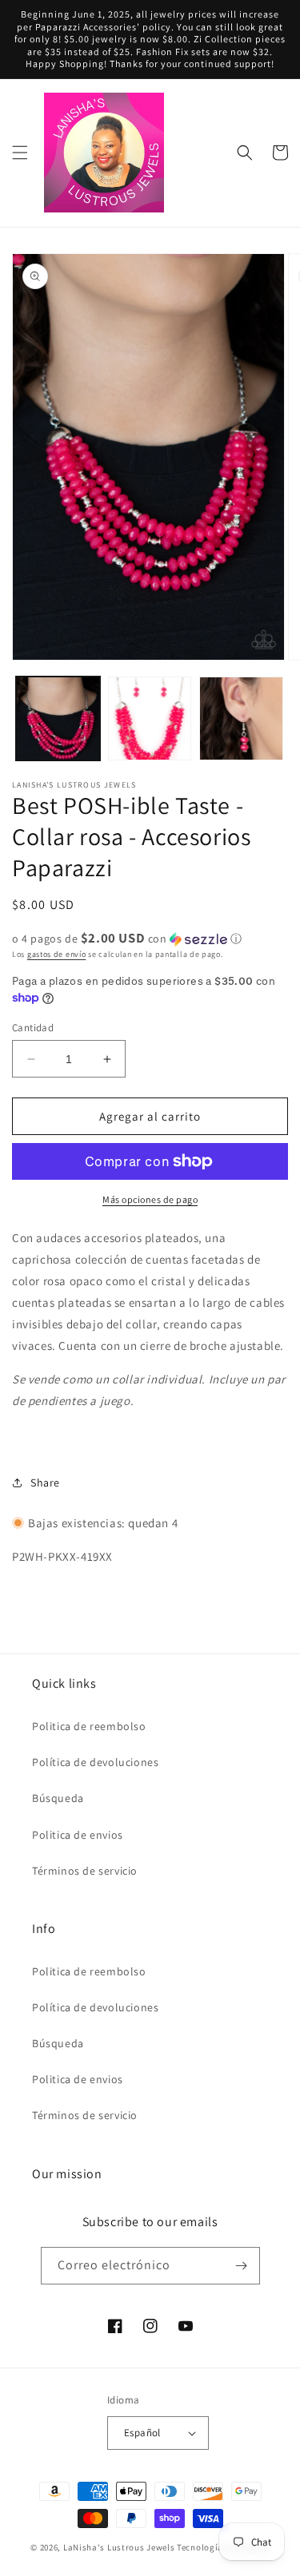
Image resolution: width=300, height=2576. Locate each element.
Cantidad (33, 1028)
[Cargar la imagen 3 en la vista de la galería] (241, 718)
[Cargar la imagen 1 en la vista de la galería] (58, 718)
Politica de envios (78, 1835)
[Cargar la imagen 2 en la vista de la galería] (150, 718)
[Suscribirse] (242, 2266)
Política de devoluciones (95, 1762)
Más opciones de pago (150, 1199)
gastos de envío (57, 954)
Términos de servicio (85, 1871)
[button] (20, 153)
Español (142, 2433)
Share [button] (45, 1482)
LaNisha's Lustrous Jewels (119, 2547)
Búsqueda (58, 1798)
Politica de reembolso (89, 1726)
